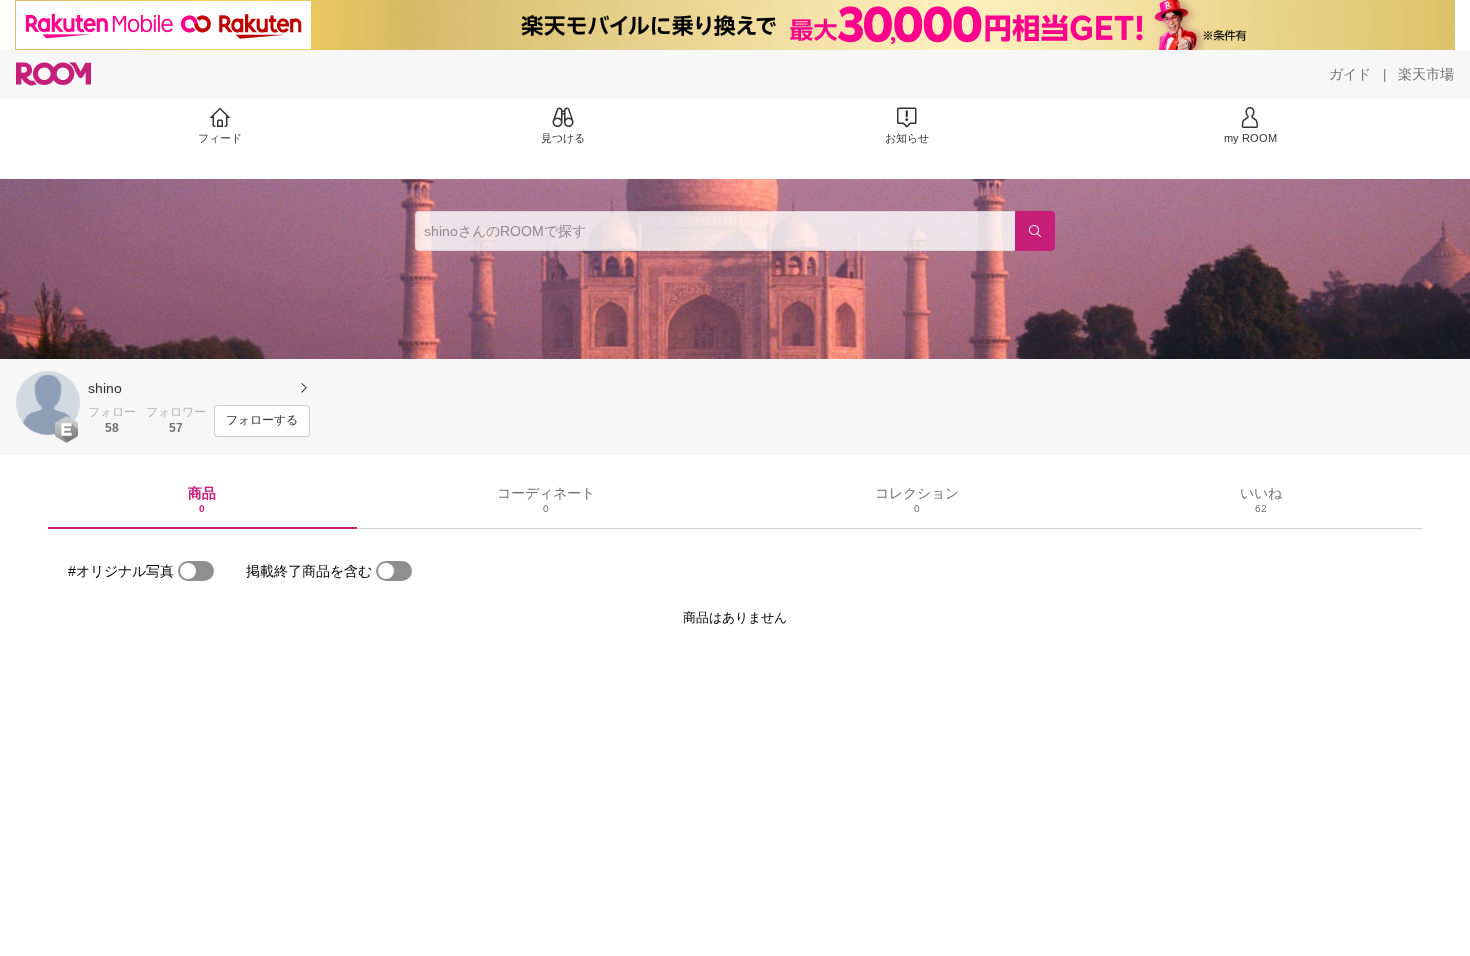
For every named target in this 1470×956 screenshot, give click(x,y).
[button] (48, 403)
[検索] (1035, 231)
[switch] (196, 571)
